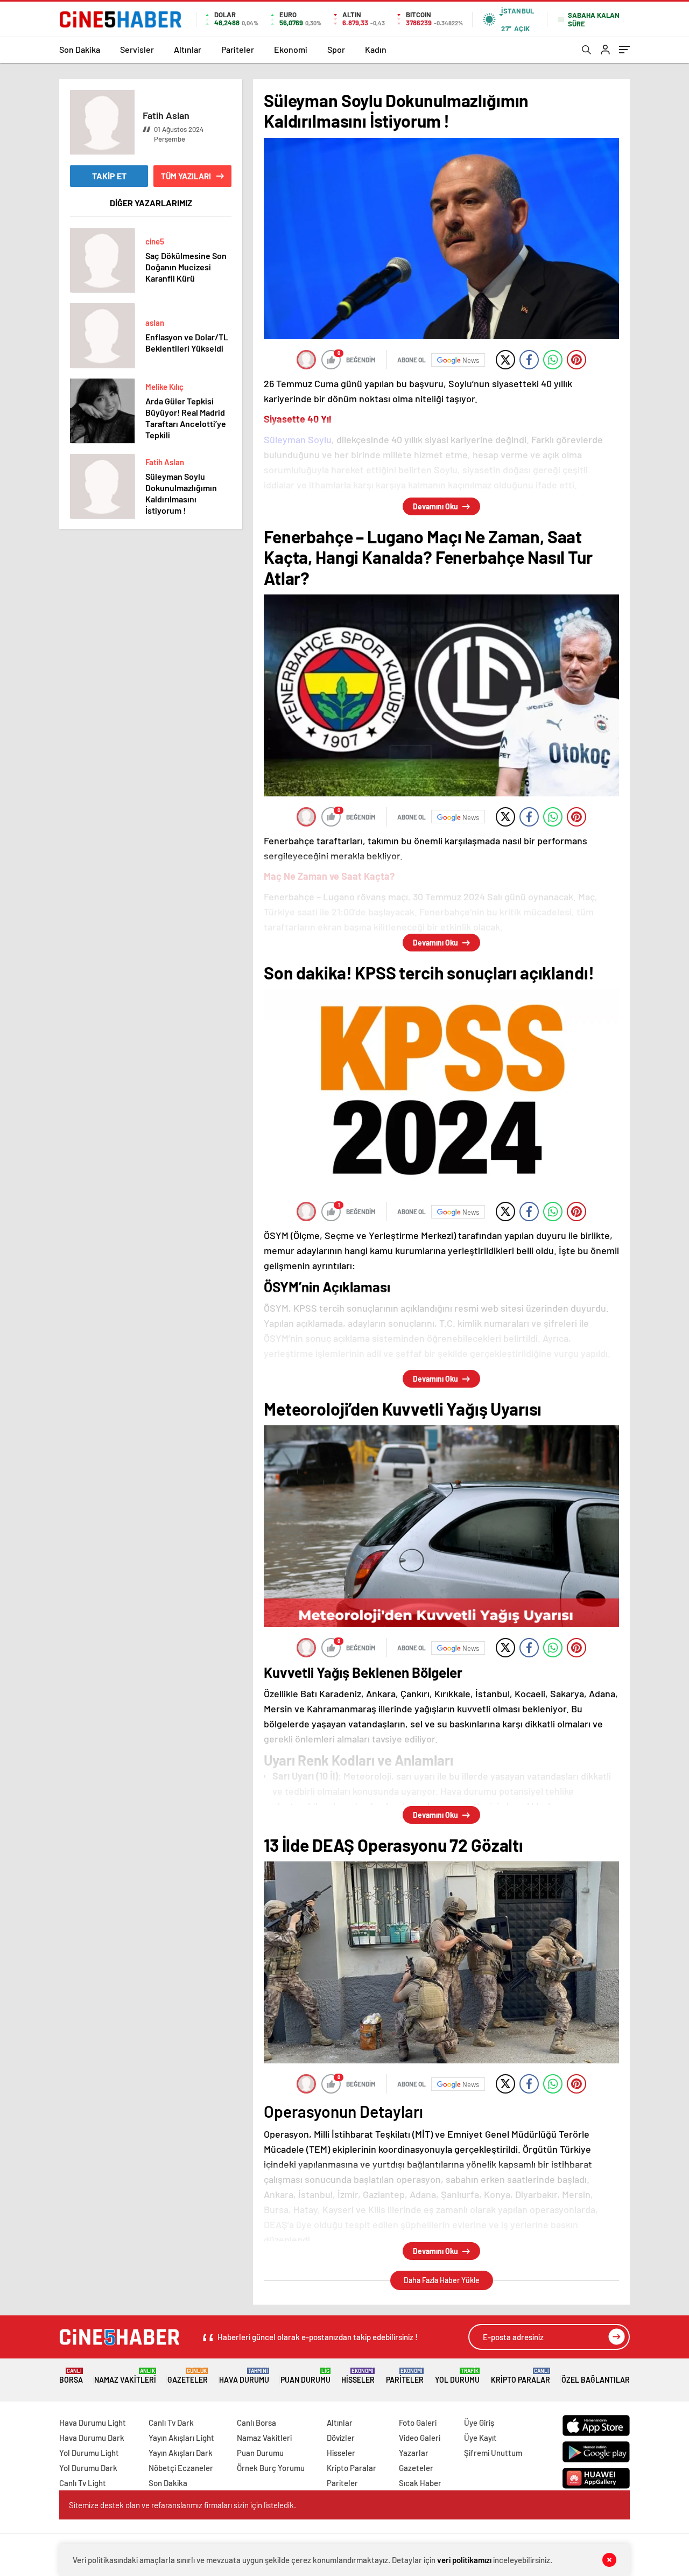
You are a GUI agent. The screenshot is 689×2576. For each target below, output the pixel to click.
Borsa (71, 2376)
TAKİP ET (109, 176)
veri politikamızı (464, 2560)
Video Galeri (420, 2438)
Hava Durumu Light (93, 2423)
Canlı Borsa (256, 2423)
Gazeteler (188, 2376)
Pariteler (238, 49)
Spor (336, 49)
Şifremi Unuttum (493, 2453)
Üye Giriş (479, 2423)
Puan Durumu (305, 2376)
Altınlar (188, 49)
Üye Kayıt (480, 2438)
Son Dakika (80, 49)
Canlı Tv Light (83, 2483)
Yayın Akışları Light (181, 2438)
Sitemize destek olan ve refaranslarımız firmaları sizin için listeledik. (182, 2505)
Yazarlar (414, 2453)
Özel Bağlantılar (596, 2380)
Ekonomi (291, 49)
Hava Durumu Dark (92, 2438)
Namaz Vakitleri (125, 2376)
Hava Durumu (244, 2376)
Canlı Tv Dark (171, 2423)
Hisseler (358, 2376)
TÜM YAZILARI (186, 176)
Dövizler (341, 2438)
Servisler (137, 49)
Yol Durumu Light (89, 2453)
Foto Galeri (418, 2423)
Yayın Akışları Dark (181, 2453)
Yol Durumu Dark (88, 2468)
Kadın (376, 49)
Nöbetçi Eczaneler (181, 2468)
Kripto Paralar (521, 2376)
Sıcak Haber (420, 2483)
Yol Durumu (457, 2376)
